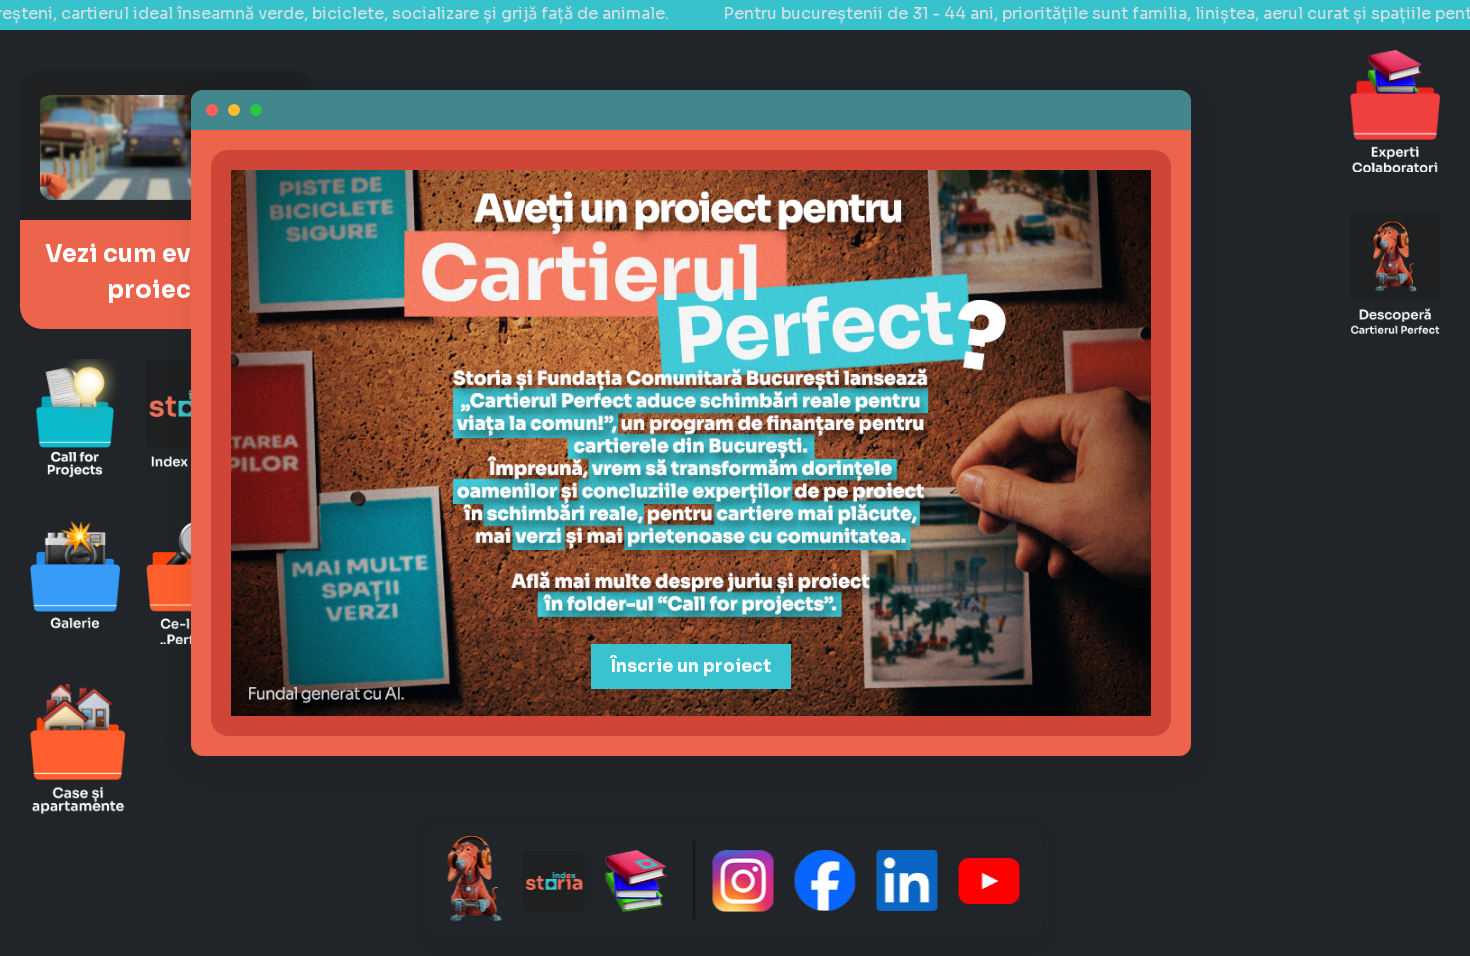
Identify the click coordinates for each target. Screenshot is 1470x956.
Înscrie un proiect (691, 666)
